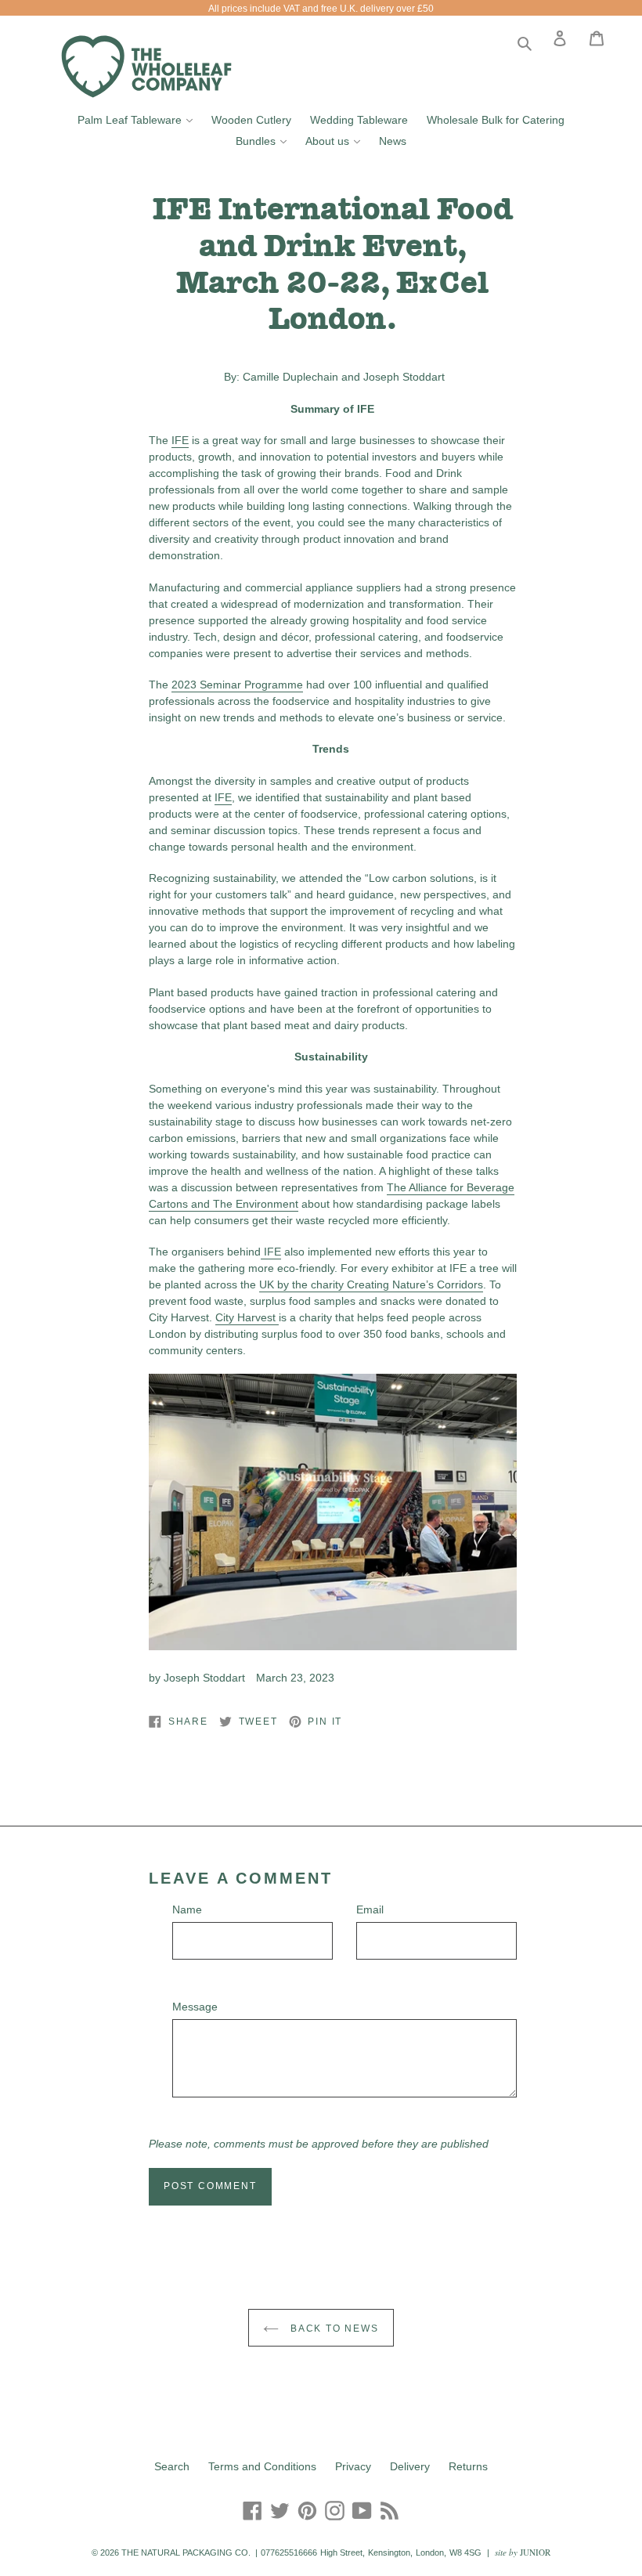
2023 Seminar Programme (237, 685)
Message (195, 2007)
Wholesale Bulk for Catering (496, 120)
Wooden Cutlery (251, 120)
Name (187, 1909)
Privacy (353, 2466)
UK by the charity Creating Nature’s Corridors (371, 1284)
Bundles (265, 141)
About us (337, 141)
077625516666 (289, 2553)
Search (172, 2466)
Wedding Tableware (359, 120)
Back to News (332, 2329)
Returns (468, 2466)
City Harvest (247, 1317)
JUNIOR (535, 2552)
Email (370, 1909)
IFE (180, 440)
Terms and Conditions (262, 2466)
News (393, 141)
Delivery (410, 2466)
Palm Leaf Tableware (139, 119)
